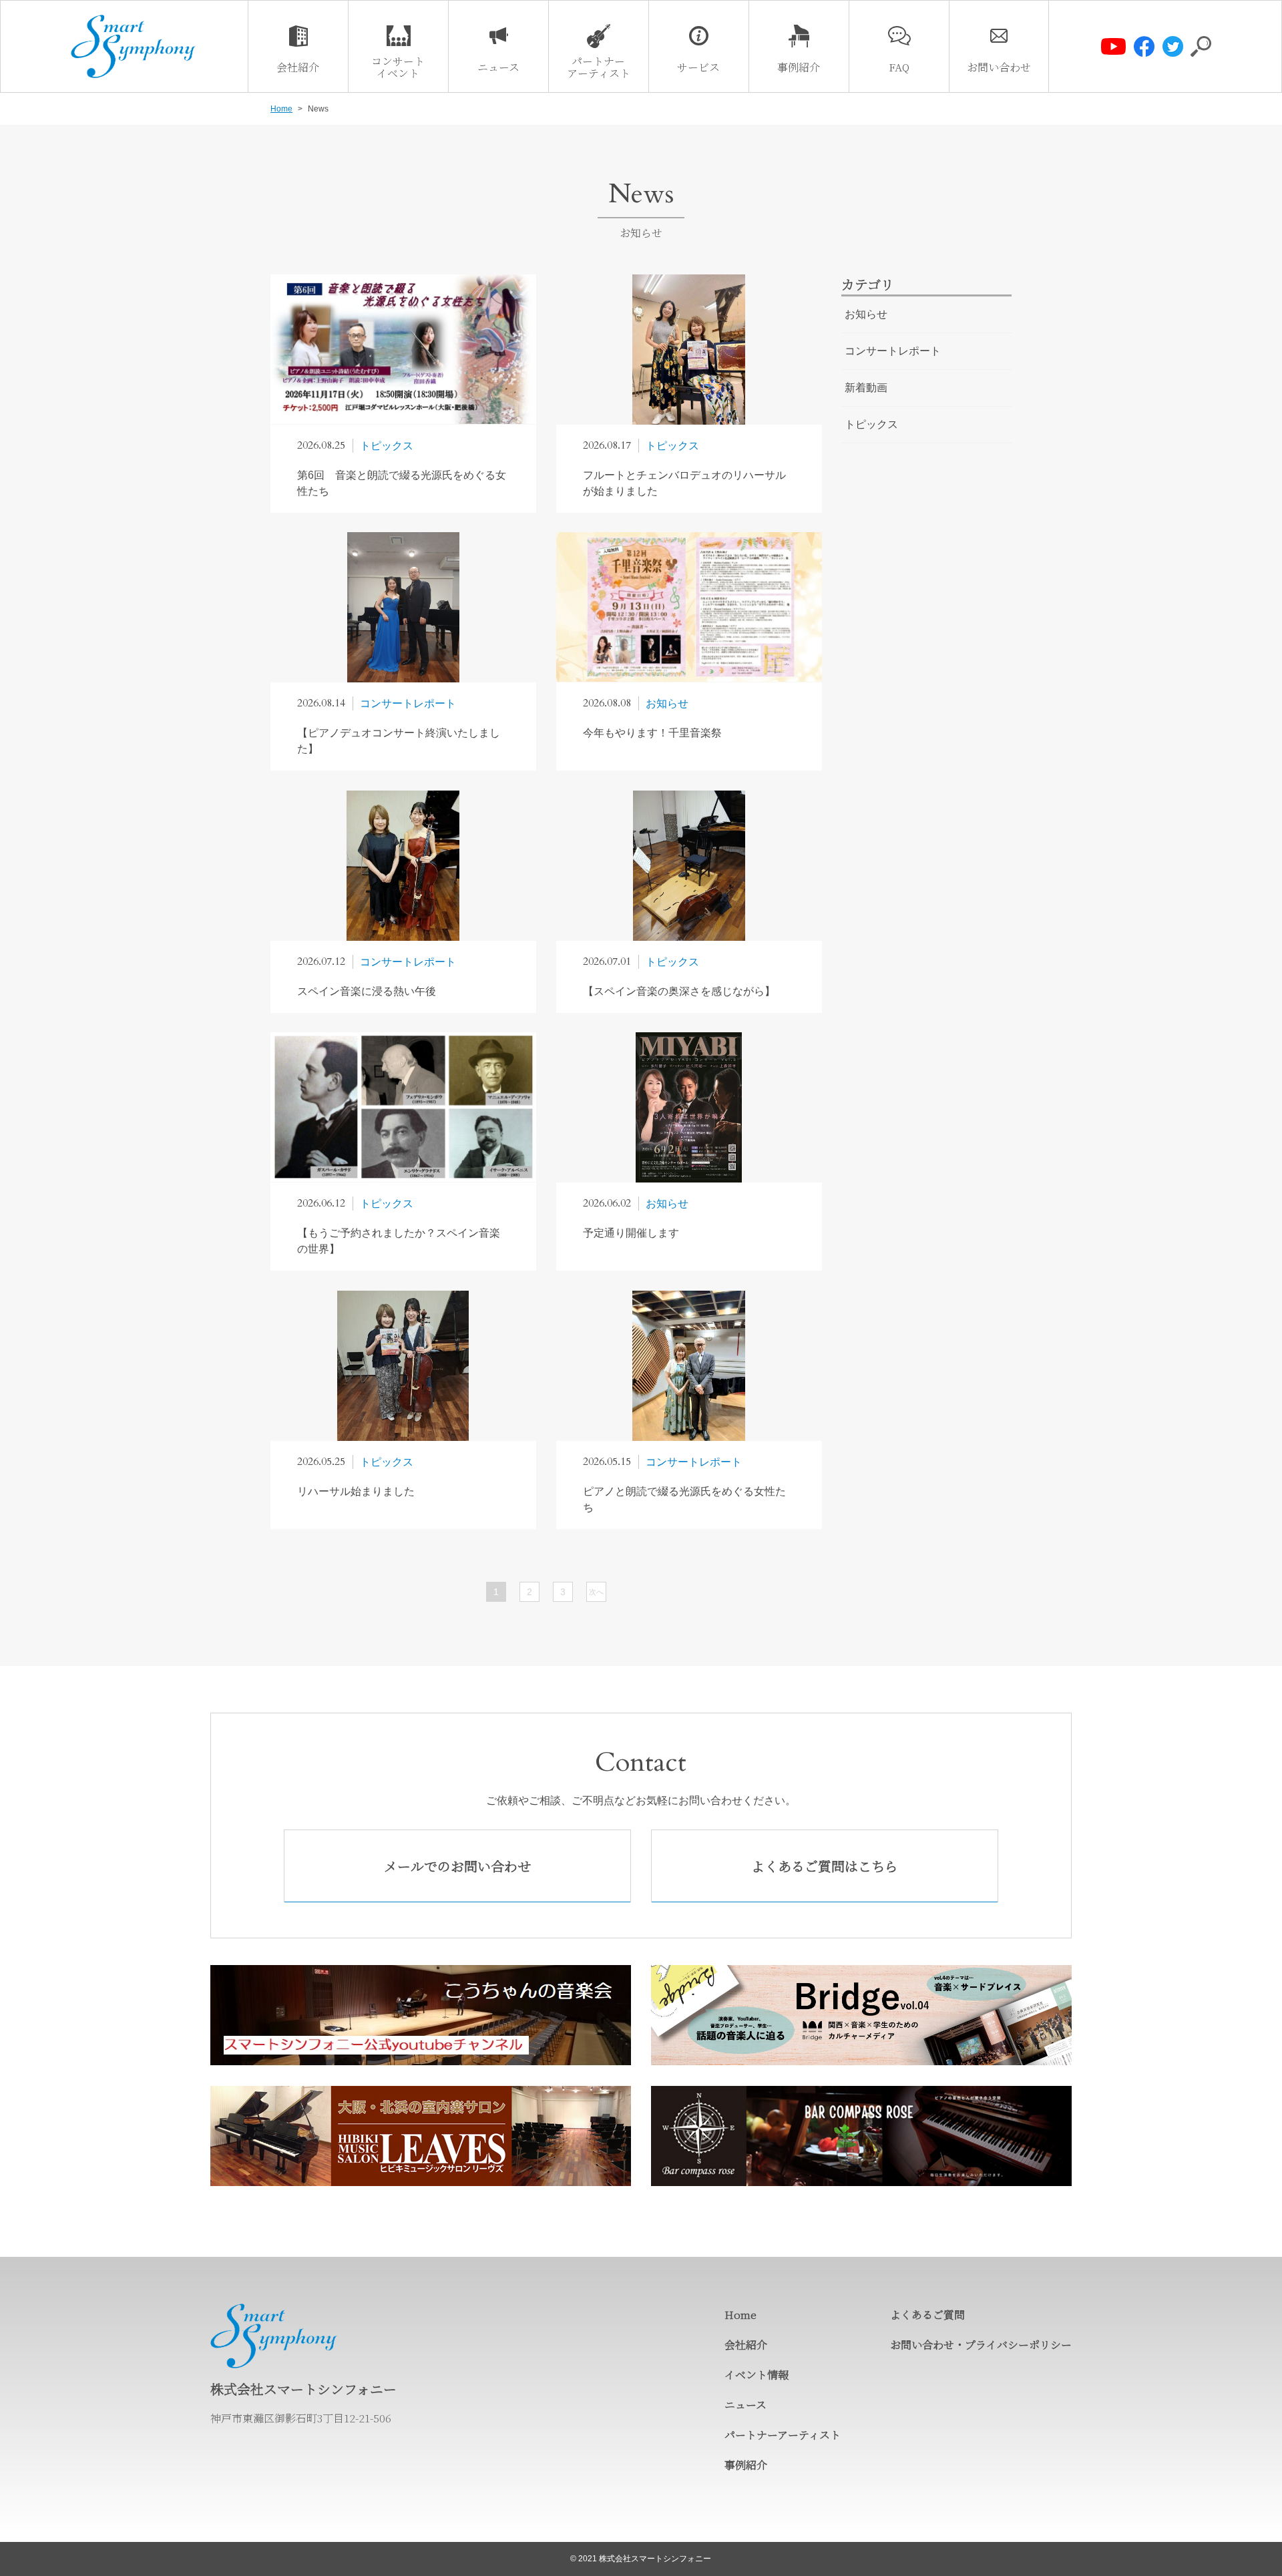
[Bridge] (861, 2015)
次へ (596, 1592)
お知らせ (866, 314)
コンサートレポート (893, 351)
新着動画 (866, 388)
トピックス (871, 424)
